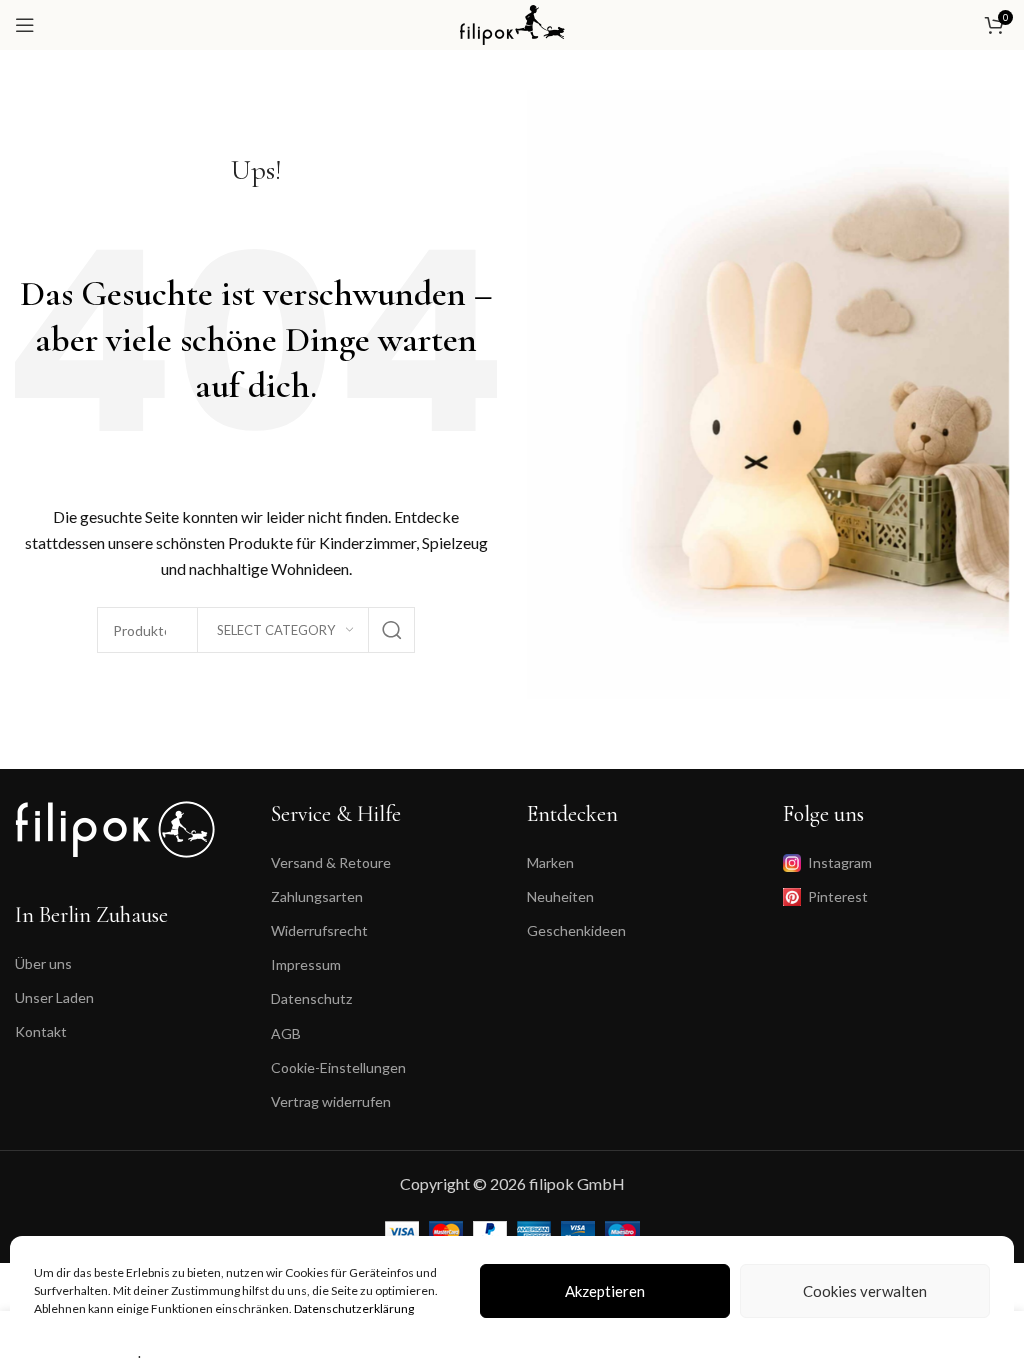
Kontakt (41, 1031)
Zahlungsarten (317, 896)
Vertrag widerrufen (331, 1101)
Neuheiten (560, 896)
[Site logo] (512, 22)
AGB (286, 1033)
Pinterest (838, 896)
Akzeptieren (605, 1291)
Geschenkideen (576, 930)
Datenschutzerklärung (354, 1308)
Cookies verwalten (865, 1291)
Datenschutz (311, 998)
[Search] (392, 630)
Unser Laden (54, 997)
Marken (550, 862)
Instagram (840, 862)
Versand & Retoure (331, 862)
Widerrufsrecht (319, 930)
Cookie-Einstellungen (338, 1067)
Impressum (306, 964)
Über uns (43, 963)
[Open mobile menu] (25, 25)
